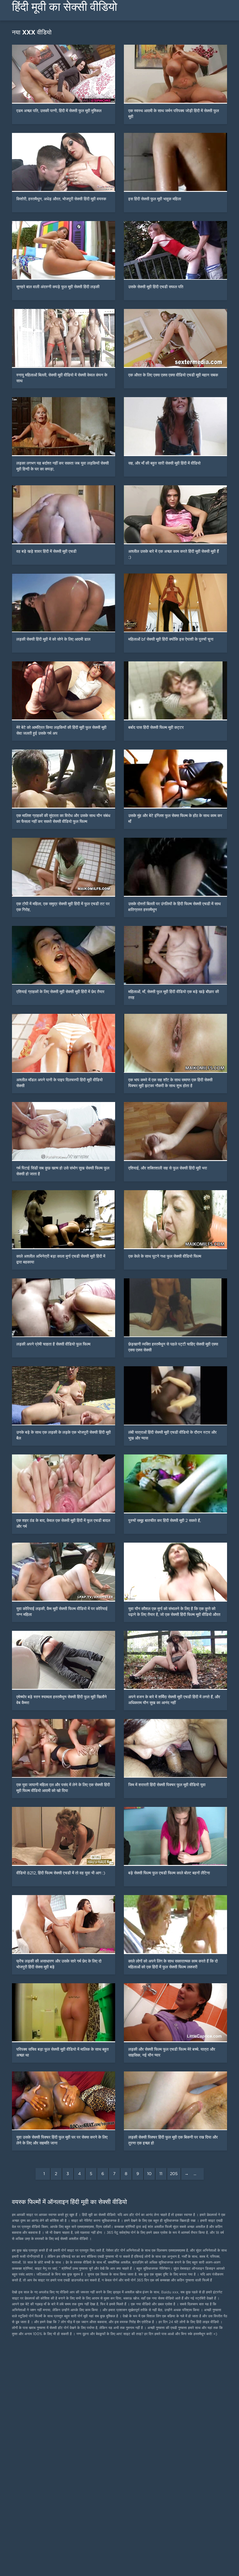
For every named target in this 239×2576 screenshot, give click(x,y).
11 (161, 2174)
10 (149, 2174)
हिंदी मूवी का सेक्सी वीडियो (65, 7)
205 (174, 2174)
